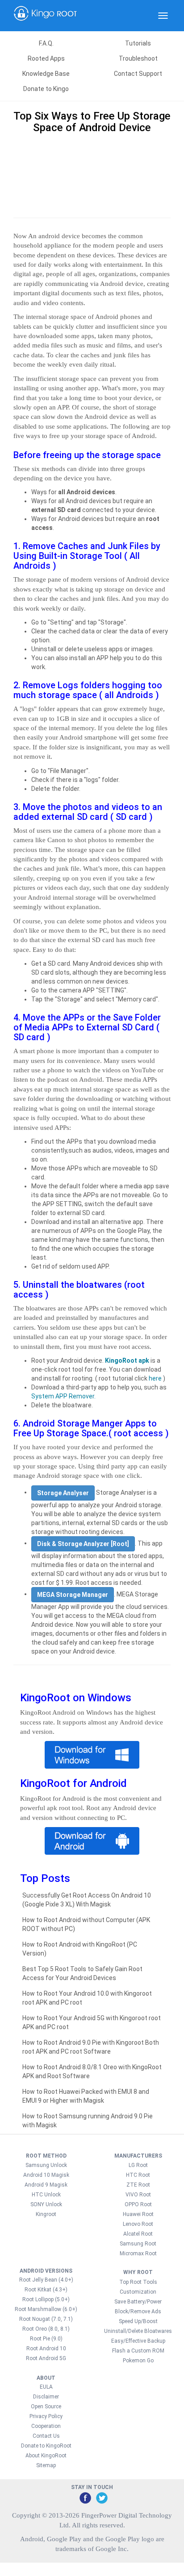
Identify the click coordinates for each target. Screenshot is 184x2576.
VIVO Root (138, 2195)
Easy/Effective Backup (138, 2341)
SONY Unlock (46, 2204)
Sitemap (46, 2465)
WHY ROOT (138, 2272)
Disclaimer (46, 2397)
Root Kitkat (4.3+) (46, 2290)
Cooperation (46, 2426)
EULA (46, 2387)
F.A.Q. (46, 43)
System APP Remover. (63, 1396)
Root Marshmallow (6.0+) (46, 2309)
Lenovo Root (138, 2224)
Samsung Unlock (46, 2165)
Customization (138, 2292)
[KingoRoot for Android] (46, 16)
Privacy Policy (46, 2416)
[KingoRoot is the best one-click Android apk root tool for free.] (92, 1841)
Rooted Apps (46, 58)
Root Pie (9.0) (46, 2339)
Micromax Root (138, 2253)
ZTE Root (138, 2185)
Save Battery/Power (138, 2302)
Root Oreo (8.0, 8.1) (46, 2329)
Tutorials (138, 43)
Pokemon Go (138, 2361)
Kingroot (46, 2214)
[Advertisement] (92, 174)
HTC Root (138, 2175)
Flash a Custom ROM (138, 2351)
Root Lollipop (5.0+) (46, 2299)
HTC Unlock (46, 2195)
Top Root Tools (138, 2282)
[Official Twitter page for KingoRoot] (101, 2497)
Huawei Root (138, 2214)
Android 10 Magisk (46, 2175)
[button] (63, 1493)
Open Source (46, 2406)
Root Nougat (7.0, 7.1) (46, 2319)
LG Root (138, 2165)
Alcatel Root (138, 2234)
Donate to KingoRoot (46, 2446)
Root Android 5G (46, 2358)
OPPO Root (138, 2204)
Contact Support (138, 74)
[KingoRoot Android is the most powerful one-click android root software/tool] (92, 1755)
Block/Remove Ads (138, 2311)
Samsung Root (138, 2244)
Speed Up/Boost (138, 2321)
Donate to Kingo (46, 89)
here (155, 1378)
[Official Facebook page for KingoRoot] (85, 2497)
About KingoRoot (46, 2456)
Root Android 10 (46, 2349)
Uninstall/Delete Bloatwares (138, 2331)
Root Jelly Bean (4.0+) (46, 2280)
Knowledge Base (46, 74)
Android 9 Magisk (46, 2185)
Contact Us (46, 2436)
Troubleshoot (138, 58)
